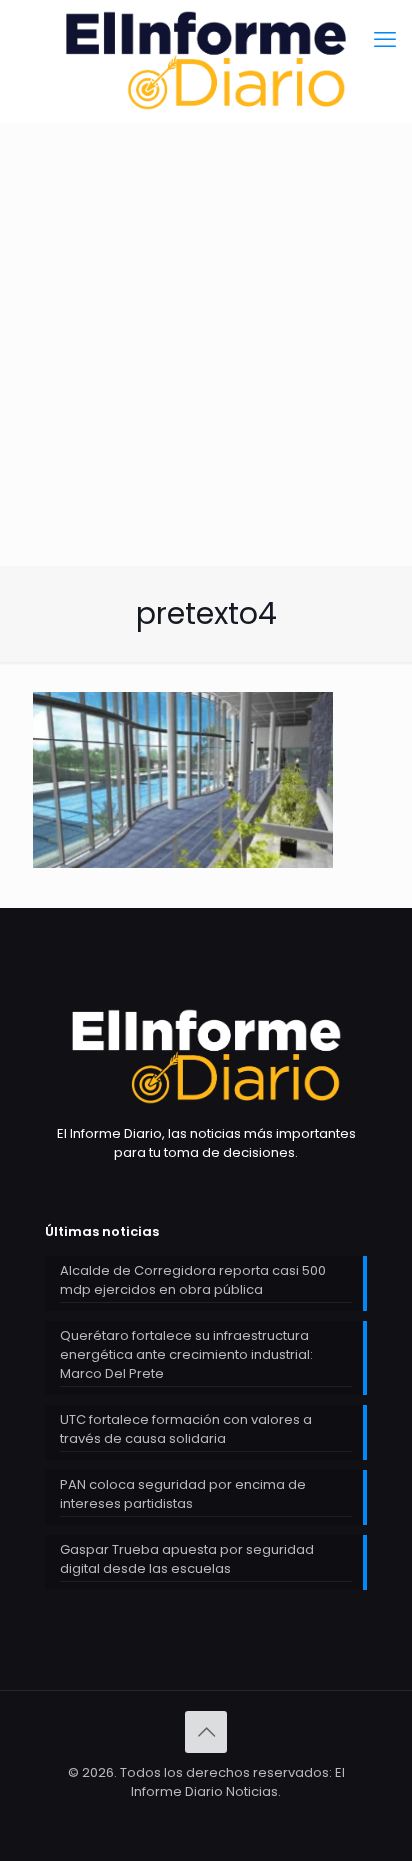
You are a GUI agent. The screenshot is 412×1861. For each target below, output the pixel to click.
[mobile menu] (385, 40)
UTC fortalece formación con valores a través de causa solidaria (186, 1429)
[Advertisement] (206, 393)
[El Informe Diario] (206, 60)
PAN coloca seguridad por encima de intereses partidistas (183, 1494)
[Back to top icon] (206, 1732)
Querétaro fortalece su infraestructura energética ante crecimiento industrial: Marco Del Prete (186, 1354)
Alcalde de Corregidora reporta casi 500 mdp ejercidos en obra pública (193, 1280)
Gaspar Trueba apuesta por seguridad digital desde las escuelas (187, 1559)
